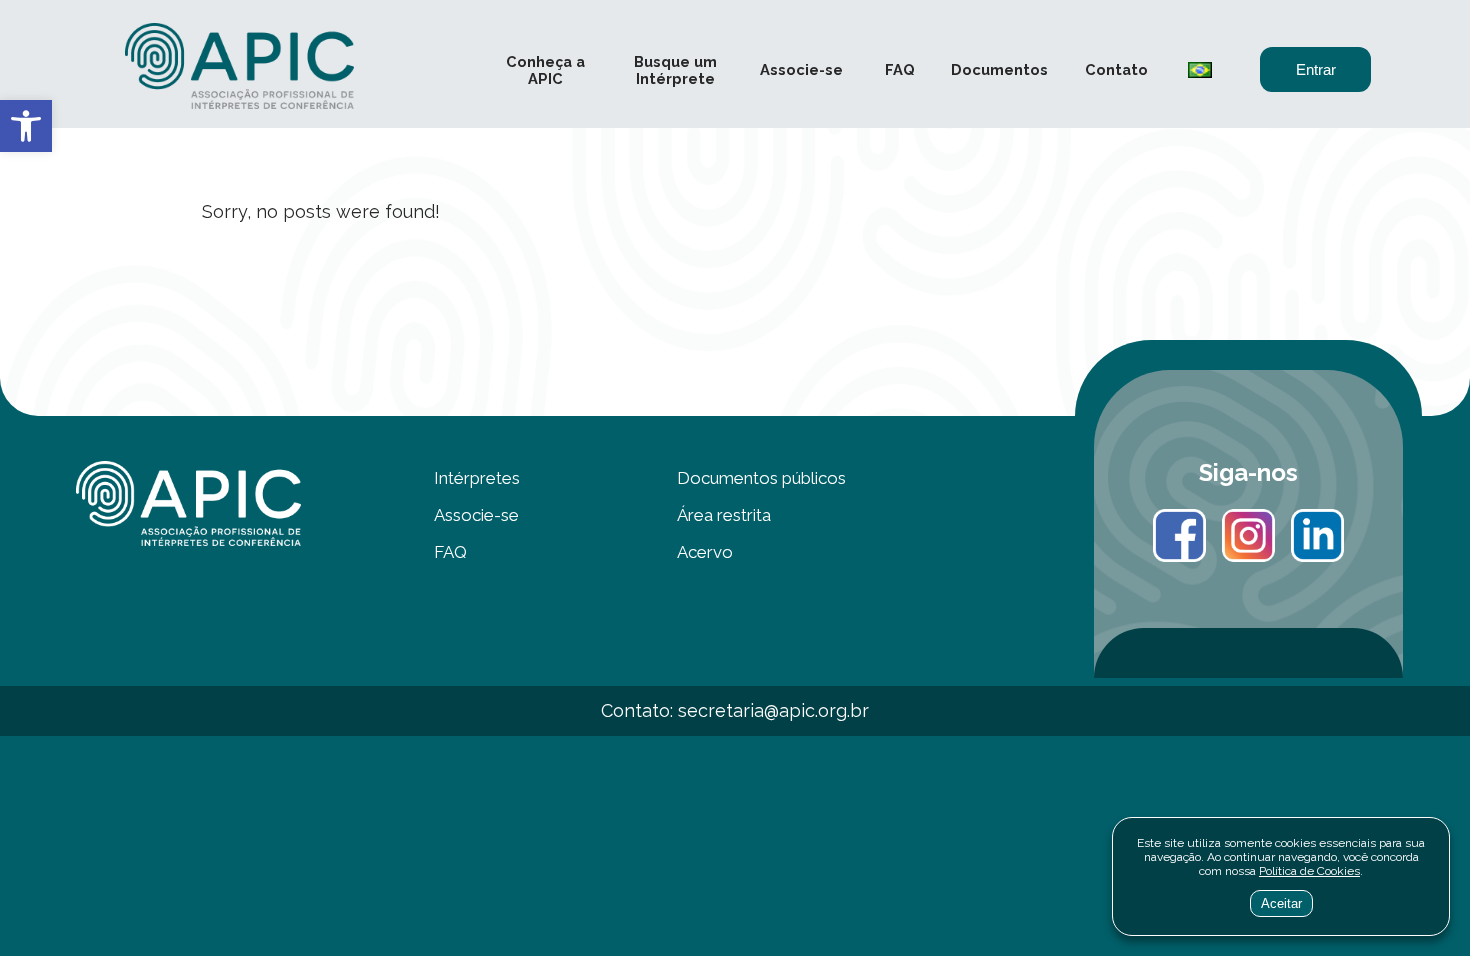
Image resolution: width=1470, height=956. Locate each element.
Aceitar (1281, 903)
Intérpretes (477, 478)
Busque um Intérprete (675, 70)
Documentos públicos (761, 478)
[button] (26, 126)
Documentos (999, 69)
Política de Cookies (1309, 871)
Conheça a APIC (545, 70)
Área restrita (724, 515)
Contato (1116, 69)
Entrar (1316, 70)
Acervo (705, 552)
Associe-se (801, 69)
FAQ (900, 69)
